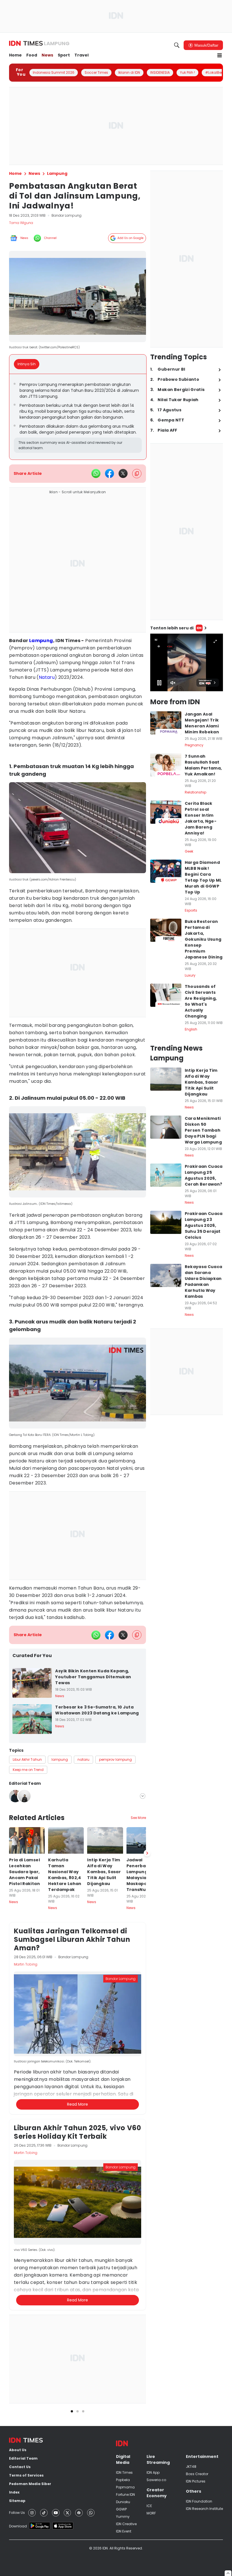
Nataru (47, 677)
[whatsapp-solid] (96, 473)
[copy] (137, 474)
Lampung (41, 641)
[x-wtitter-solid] (123, 473)
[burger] (220, 55)
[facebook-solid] (109, 473)
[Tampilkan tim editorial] (143, 1796)
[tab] (28, 364)
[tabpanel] (78, 417)
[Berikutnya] (147, 2150)
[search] (177, 45)
